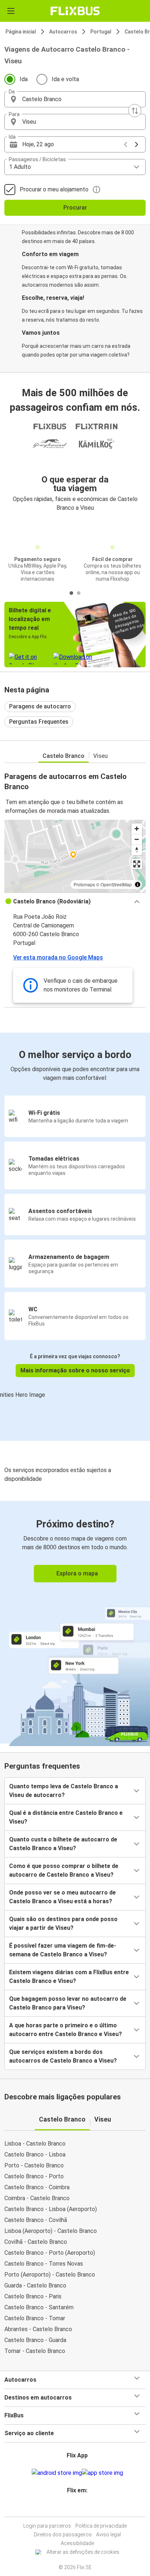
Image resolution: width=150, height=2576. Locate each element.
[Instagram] (74, 2508)
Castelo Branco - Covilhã (36, 2220)
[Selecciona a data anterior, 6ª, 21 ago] (126, 144)
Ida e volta (65, 79)
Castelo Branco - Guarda (35, 2340)
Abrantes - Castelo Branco (38, 2329)
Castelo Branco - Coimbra (37, 2187)
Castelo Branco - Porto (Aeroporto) (50, 2253)
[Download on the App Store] (102, 2473)
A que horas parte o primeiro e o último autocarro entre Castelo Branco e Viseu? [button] (66, 2030)
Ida (24, 79)
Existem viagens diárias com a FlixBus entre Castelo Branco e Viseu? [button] (69, 1977)
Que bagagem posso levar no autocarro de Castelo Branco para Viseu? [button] (68, 2003)
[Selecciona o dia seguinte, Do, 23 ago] (137, 144)
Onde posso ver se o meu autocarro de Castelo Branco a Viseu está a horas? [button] (62, 1897)
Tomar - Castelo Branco (35, 2351)
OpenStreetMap (116, 884)
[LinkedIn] (78, 2508)
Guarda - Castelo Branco (35, 2285)
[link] (75, 1622)
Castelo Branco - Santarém (39, 2307)
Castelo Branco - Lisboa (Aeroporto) (51, 2209)
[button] (75, 99)
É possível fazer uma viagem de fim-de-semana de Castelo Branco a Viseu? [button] (63, 1950)
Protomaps (84, 884)
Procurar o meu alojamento (54, 189)
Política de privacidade (101, 2526)
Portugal (101, 32)
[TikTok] (83, 2508)
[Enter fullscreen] (137, 864)
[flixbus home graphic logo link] (75, 11)
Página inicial (21, 32)
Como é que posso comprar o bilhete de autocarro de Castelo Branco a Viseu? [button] (64, 1870)
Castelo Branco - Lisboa (35, 2154)
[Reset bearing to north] (137, 850)
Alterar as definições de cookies (83, 2552)
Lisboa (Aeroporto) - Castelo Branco (51, 2231)
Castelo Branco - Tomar (35, 2318)
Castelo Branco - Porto (34, 2176)
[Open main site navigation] (11, 11)
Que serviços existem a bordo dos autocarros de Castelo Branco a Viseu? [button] (63, 2056)
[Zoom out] (137, 839)
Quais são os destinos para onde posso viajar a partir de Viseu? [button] (63, 1923)
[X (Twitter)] (80, 2508)
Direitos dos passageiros (63, 2535)
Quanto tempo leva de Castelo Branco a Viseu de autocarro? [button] (64, 1791)
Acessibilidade (77, 2543)
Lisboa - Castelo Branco (35, 2144)
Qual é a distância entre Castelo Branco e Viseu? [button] (66, 1817)
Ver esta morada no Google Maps (58, 957)
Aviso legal (108, 2535)
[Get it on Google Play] (57, 2473)
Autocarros (63, 32)
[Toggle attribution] (138, 884)
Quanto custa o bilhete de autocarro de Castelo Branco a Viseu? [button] (63, 1844)
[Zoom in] (137, 829)
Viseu (100, 756)
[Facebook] (72, 2508)
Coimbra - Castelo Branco (37, 2198)
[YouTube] (76, 2508)
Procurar (75, 208)
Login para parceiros (47, 2526)
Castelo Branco (64, 756)
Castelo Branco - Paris (33, 2296)
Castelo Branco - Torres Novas (44, 2264)
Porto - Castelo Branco (34, 2165)
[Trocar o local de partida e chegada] (135, 111)
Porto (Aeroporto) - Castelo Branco (50, 2275)
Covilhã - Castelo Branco (36, 2242)
